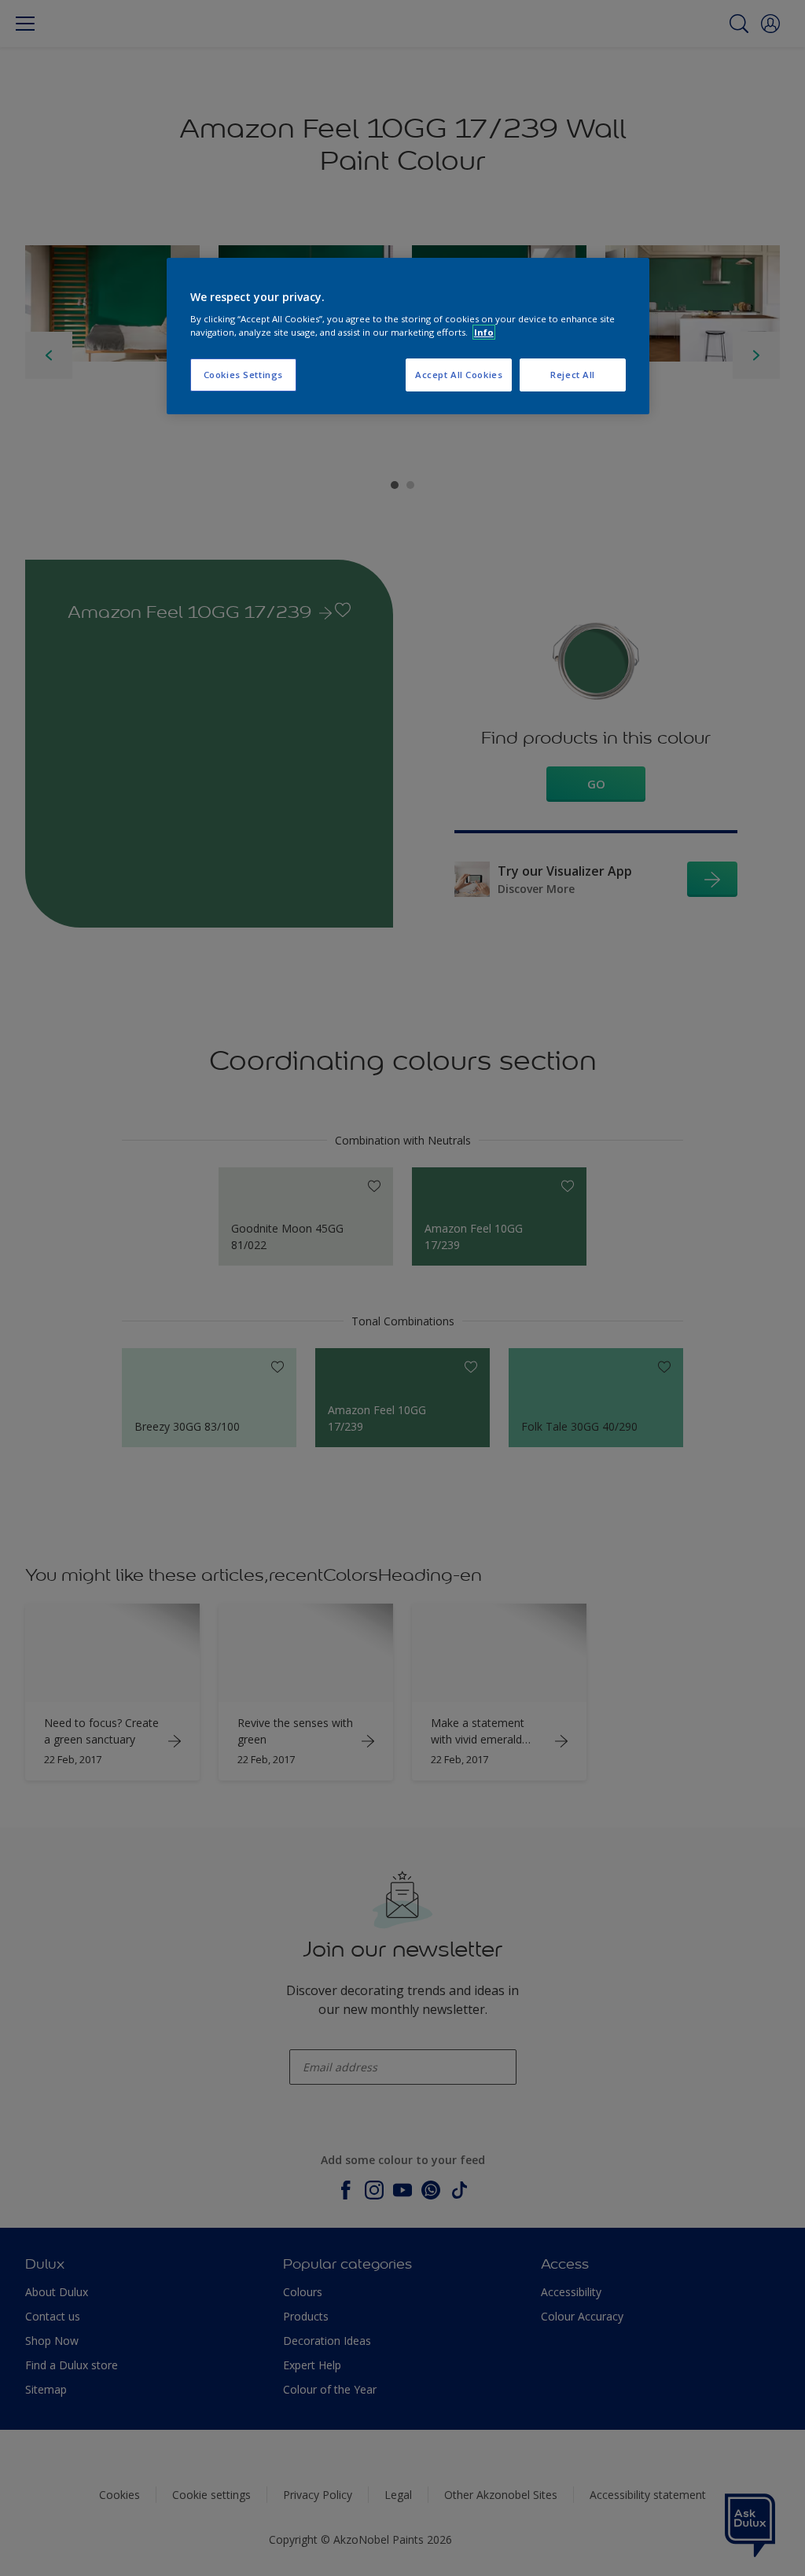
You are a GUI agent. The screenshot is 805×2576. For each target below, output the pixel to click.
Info (484, 332)
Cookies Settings (243, 375)
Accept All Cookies (459, 375)
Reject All (573, 375)
